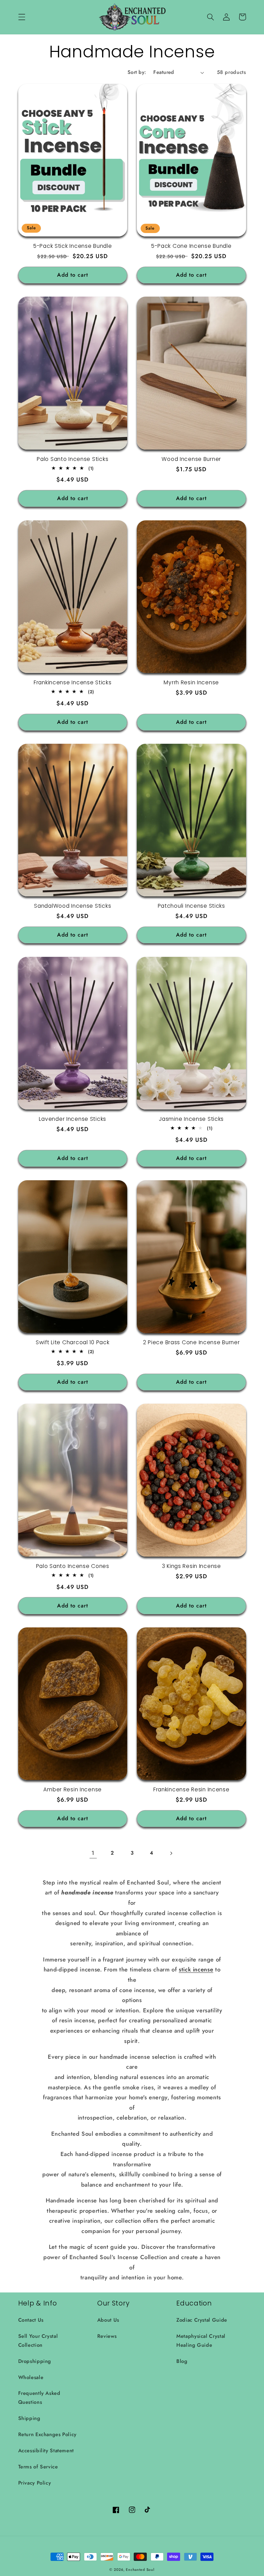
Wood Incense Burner (191, 459)
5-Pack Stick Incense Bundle (73, 246)
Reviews (107, 2336)
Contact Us (31, 2320)
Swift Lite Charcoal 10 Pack (73, 1342)
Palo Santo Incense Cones (73, 1566)
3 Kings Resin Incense (191, 1566)
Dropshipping (35, 2361)
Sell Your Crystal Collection (38, 2341)
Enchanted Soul (140, 2570)
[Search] (211, 17)
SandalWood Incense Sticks (73, 906)
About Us (108, 2320)
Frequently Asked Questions (39, 2398)
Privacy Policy (35, 2483)
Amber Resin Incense (73, 1790)
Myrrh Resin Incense (191, 683)
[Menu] (22, 17)
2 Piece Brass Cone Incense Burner (191, 1342)
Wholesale (31, 2377)
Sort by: (137, 72)
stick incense (196, 1969)
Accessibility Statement (46, 2451)
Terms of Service (38, 2467)
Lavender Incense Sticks (73, 1119)
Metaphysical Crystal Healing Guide (201, 2341)
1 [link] (93, 1853)
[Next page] (171, 1853)
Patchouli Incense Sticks (191, 906)
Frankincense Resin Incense (191, 1790)
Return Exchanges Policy (48, 2434)
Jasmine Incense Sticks (191, 1119)
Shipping (29, 2418)
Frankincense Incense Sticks (73, 683)
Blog (182, 2361)
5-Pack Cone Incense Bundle (191, 246)
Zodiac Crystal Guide (202, 2320)
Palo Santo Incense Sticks (73, 459)
